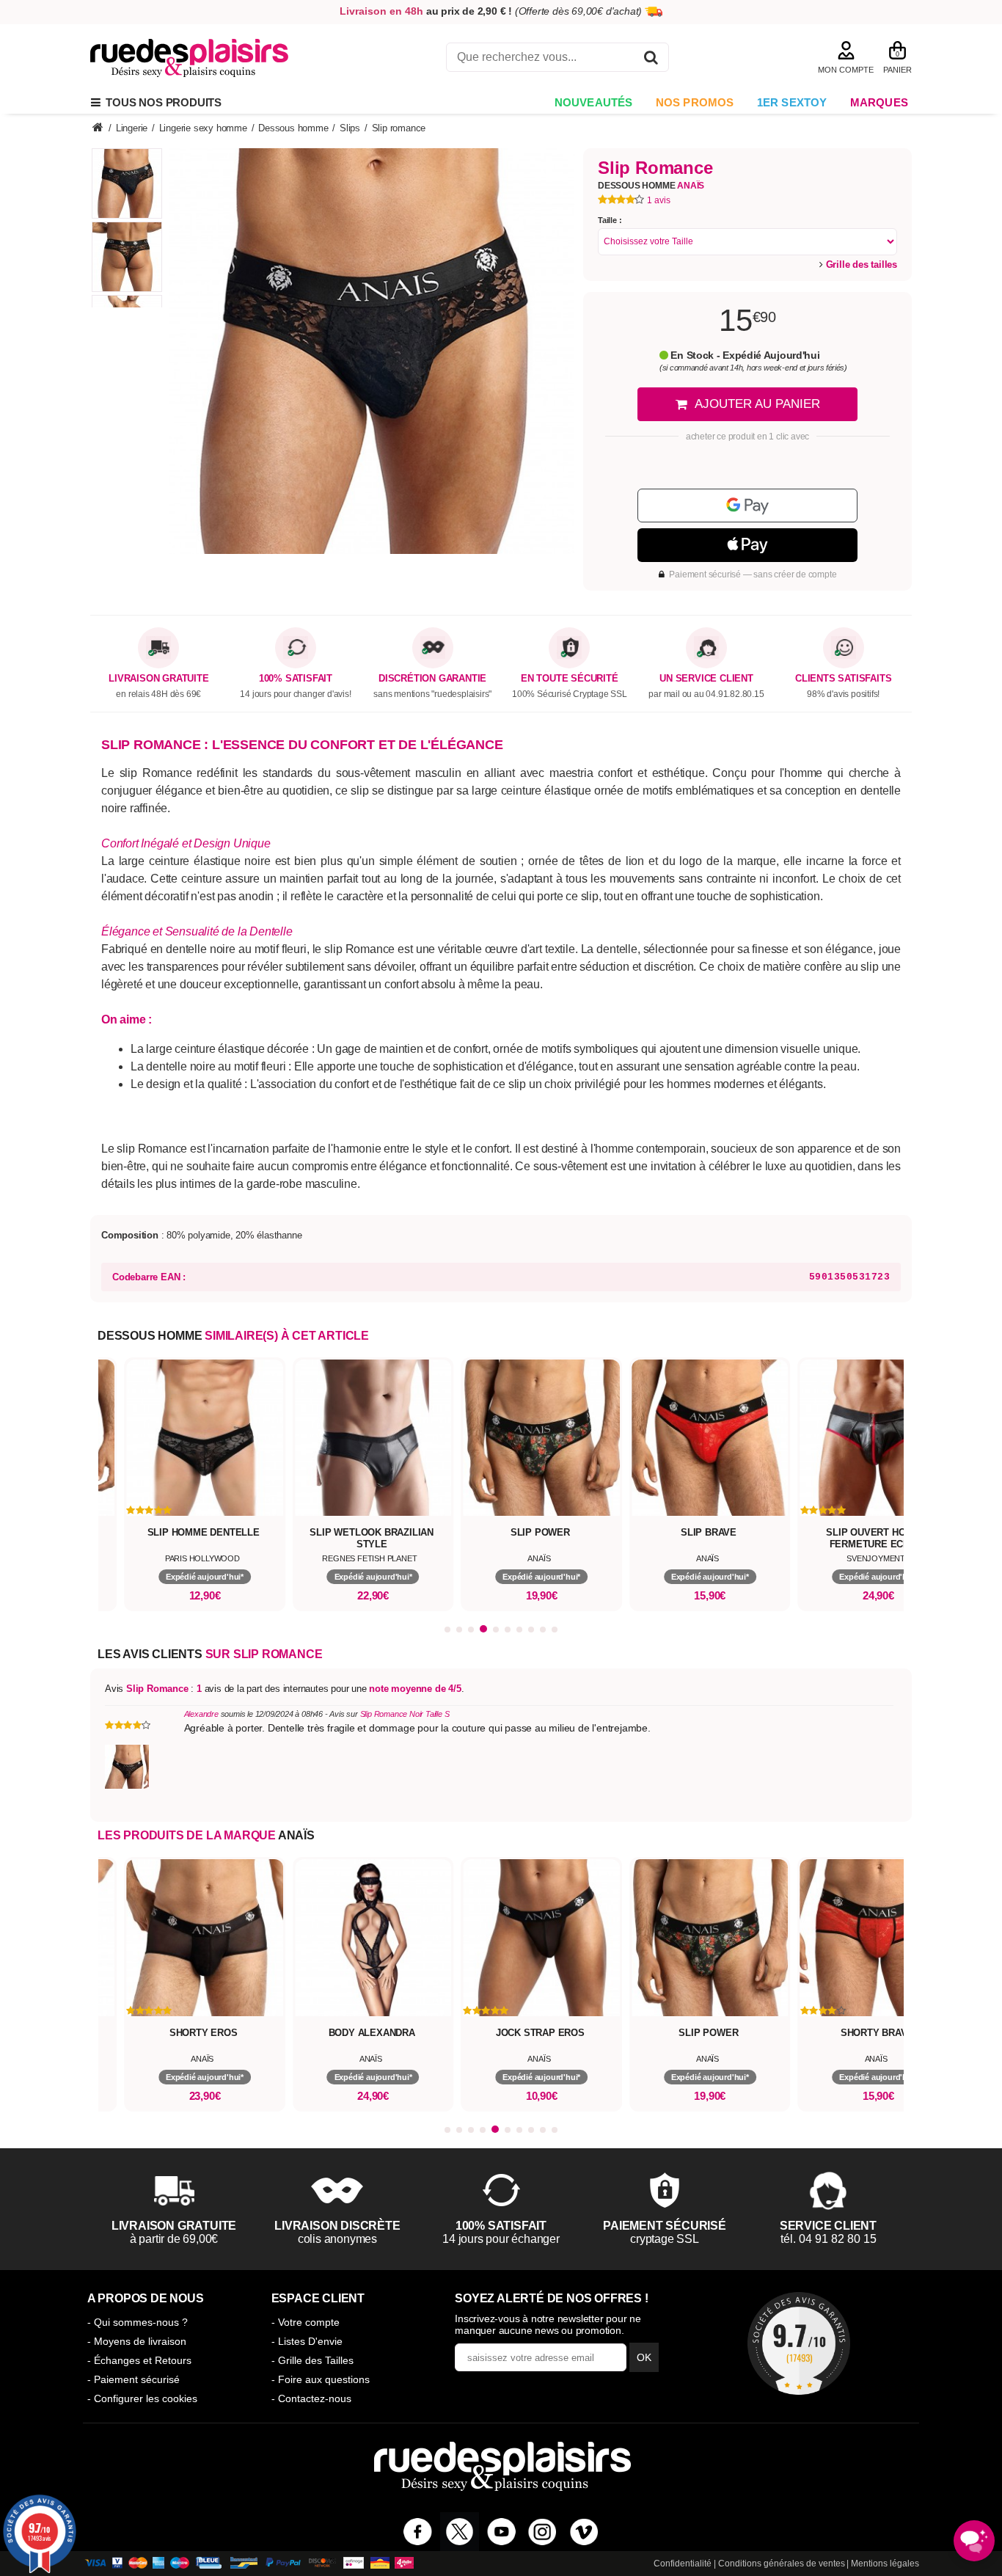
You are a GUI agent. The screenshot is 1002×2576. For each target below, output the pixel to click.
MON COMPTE (846, 70)
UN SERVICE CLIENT (706, 679)
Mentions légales (885, 2564)
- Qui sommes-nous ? (138, 2322)
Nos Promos (695, 102)
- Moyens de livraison (137, 2341)
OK (644, 2357)
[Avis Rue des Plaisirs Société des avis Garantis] (799, 2343)
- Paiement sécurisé (134, 2379)
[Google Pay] (747, 506)
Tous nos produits (161, 102)
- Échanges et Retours (139, 2360)
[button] (447, 1630)
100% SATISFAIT (296, 679)
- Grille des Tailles (312, 2360)
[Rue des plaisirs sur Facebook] (418, 2532)
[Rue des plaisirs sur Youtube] (501, 2532)
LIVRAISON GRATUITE (158, 679)
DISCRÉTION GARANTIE (432, 679)
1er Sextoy (792, 102)
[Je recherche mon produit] (651, 60)
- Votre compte (306, 2322)
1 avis (659, 200)
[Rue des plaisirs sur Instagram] (542, 2532)
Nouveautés (594, 102)
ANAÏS (296, 1835)
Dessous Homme (651, 186)
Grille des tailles (860, 264)
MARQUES (879, 102)
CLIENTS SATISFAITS (843, 679)
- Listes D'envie (307, 2341)
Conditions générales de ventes (782, 2564)
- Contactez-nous (311, 2398)
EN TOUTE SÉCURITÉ (570, 679)
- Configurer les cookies (142, 2398)
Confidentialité (683, 2564)
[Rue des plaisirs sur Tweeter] (460, 2532)
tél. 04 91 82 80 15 (829, 2239)
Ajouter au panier (757, 404)
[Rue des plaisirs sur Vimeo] (584, 2532)
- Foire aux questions (321, 2379)
